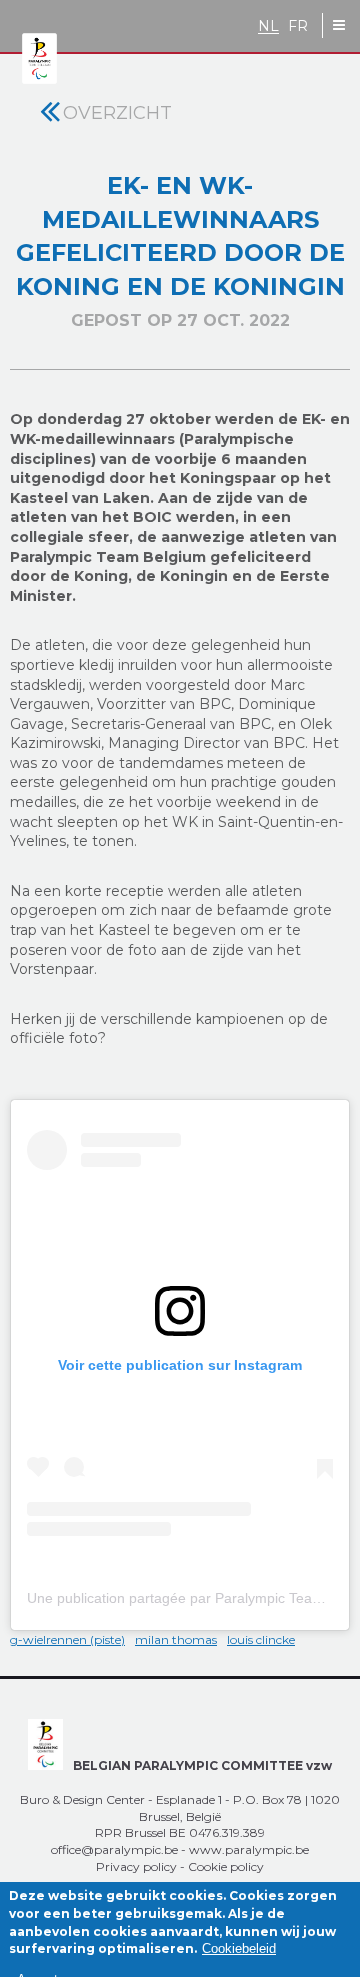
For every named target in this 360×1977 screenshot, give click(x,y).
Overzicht (117, 113)
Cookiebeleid (239, 1948)
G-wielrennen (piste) (67, 1639)
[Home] (39, 59)
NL (268, 26)
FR (298, 26)
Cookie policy (226, 1866)
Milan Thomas (176, 1639)
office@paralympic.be (114, 1849)
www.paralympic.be (249, 1849)
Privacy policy (136, 1866)
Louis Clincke (261, 1639)
